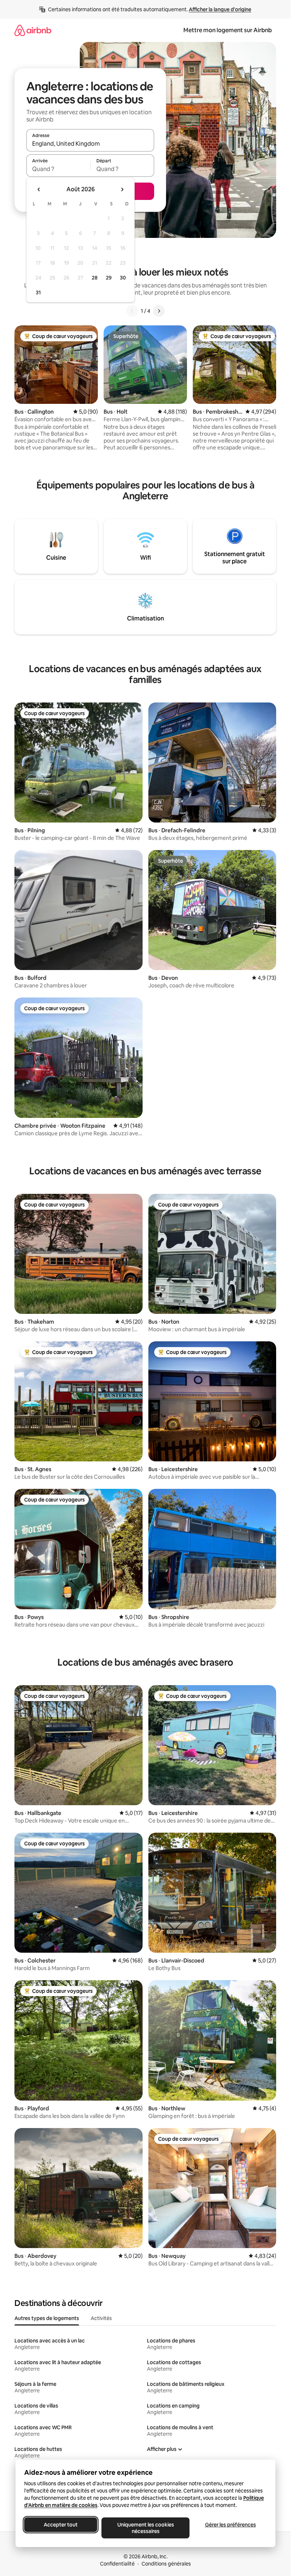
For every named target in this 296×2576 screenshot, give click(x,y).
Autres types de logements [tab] (47, 2318)
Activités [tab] (101, 2318)
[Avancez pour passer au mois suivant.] (122, 189)
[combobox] (90, 144)
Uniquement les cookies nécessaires (145, 2528)
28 (95, 278)
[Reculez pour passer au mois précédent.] (39, 189)
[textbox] (58, 169)
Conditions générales (166, 2564)
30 (123, 278)
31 (38, 292)
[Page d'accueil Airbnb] (33, 30)
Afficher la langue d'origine (220, 9)
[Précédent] (132, 311)
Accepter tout (61, 2525)
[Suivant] (159, 311)
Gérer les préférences (230, 2525)
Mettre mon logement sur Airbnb (228, 30)
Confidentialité (117, 2564)
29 (109, 278)
